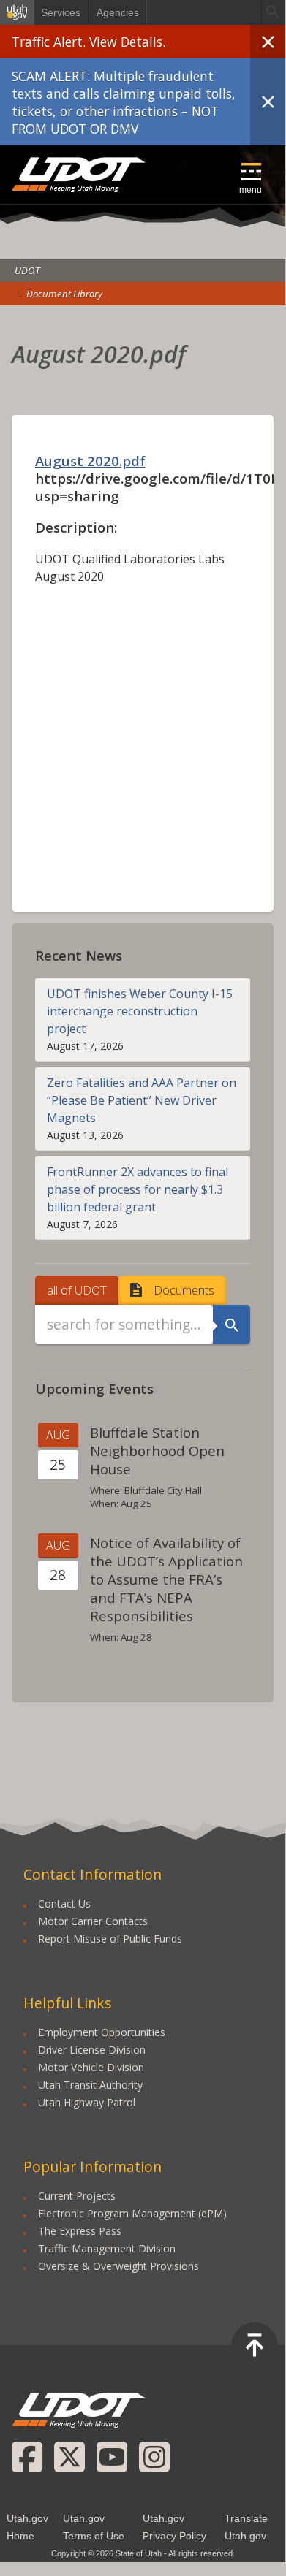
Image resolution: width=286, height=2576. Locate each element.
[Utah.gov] (17, 12)
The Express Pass (80, 2231)
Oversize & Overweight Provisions (118, 2266)
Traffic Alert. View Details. (89, 42)
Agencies (118, 12)
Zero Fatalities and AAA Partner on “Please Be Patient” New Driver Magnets (142, 1100)
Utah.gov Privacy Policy (174, 2527)
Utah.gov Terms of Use (94, 2527)
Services (61, 12)
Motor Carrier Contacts (93, 1921)
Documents (184, 1290)
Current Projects (77, 2196)
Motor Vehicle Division (91, 2067)
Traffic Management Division (107, 2248)
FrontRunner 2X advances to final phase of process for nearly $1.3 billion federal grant (138, 1189)
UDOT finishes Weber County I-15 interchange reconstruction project (140, 1011)
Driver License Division (92, 2050)
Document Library (64, 294)
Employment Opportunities (102, 2032)
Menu (251, 190)
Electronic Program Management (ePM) (132, 2213)
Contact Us (64, 1904)
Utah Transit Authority (90, 2085)
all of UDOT (77, 1290)
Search (232, 1325)
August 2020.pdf (90, 461)
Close (268, 42)
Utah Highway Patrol (87, 2102)
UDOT (79, 175)
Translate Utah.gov (246, 2527)
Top (255, 2346)
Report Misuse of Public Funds (110, 1939)
